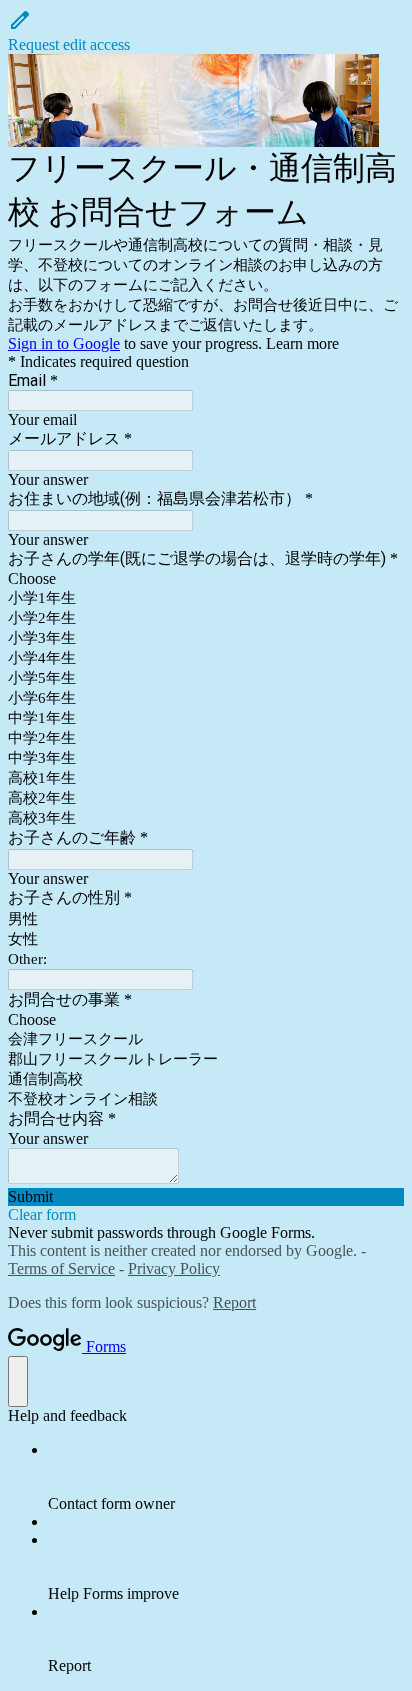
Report (234, 1302)
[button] (206, 31)
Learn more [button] (302, 343)
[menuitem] (226, 1477)
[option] (206, 579)
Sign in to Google (64, 343)
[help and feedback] (18, 1381)
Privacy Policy (174, 1268)
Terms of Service (61, 1268)
